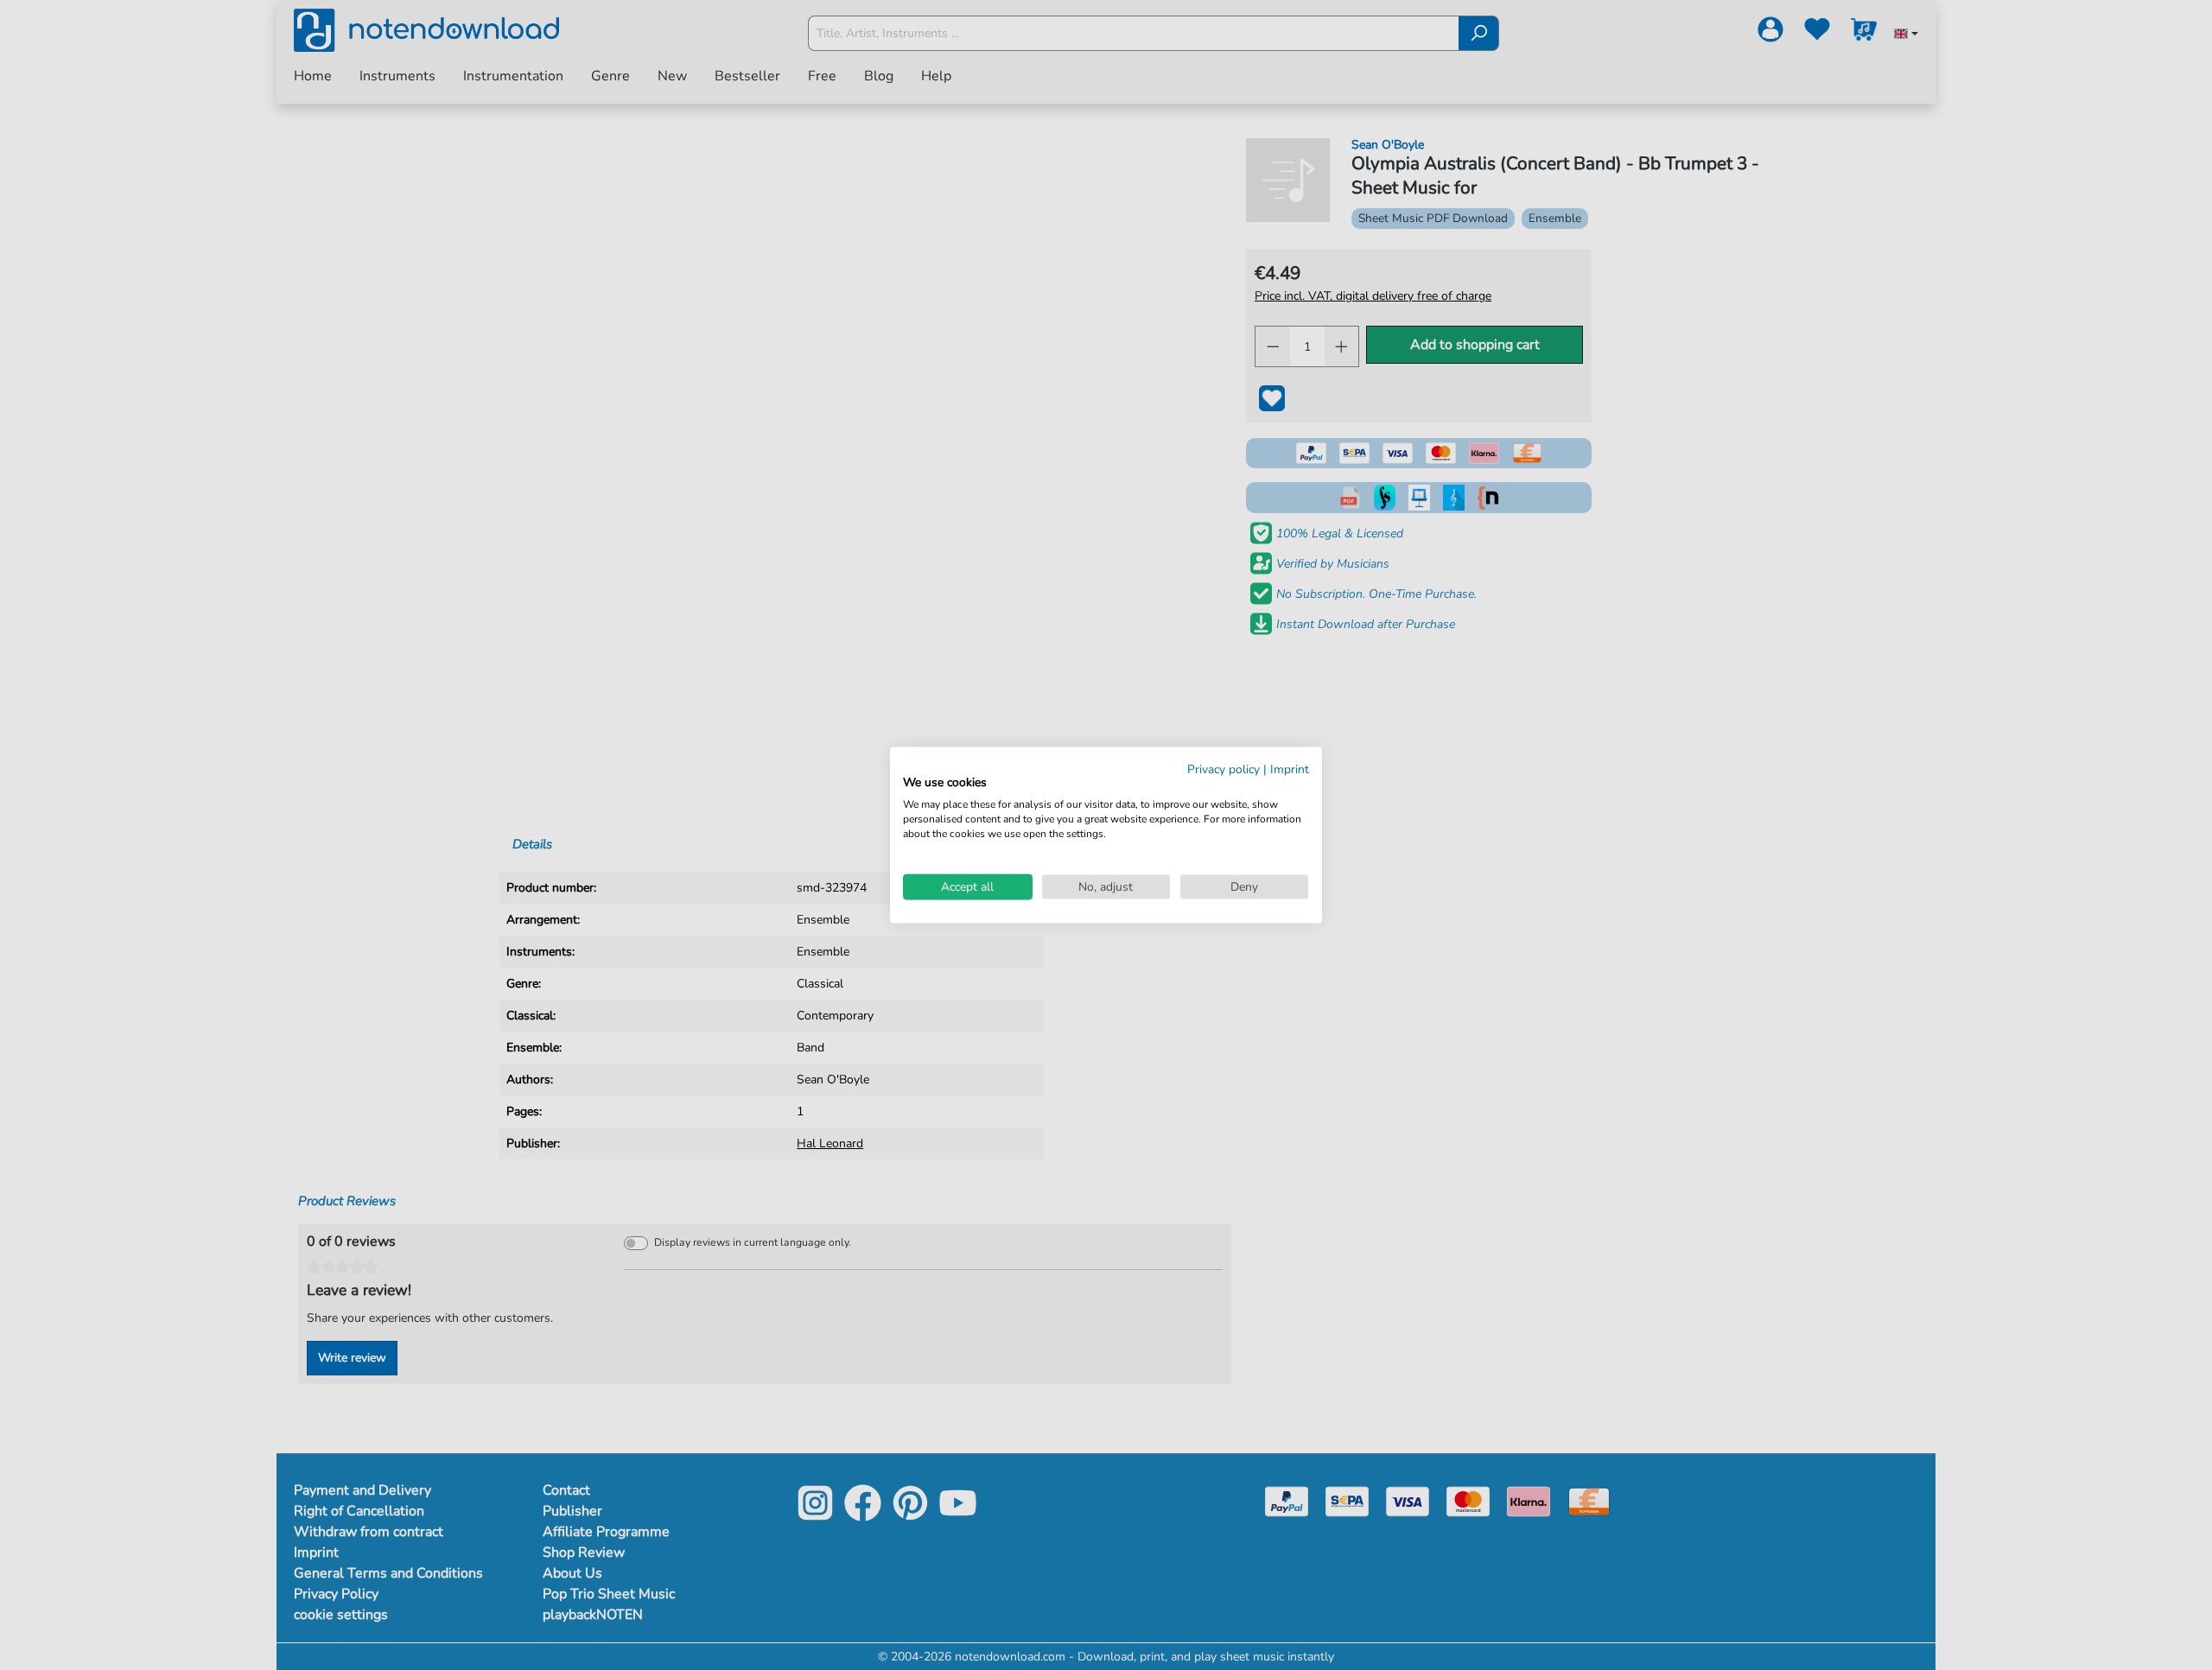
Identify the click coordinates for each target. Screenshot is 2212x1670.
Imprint (1290, 768)
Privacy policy (1224, 768)
